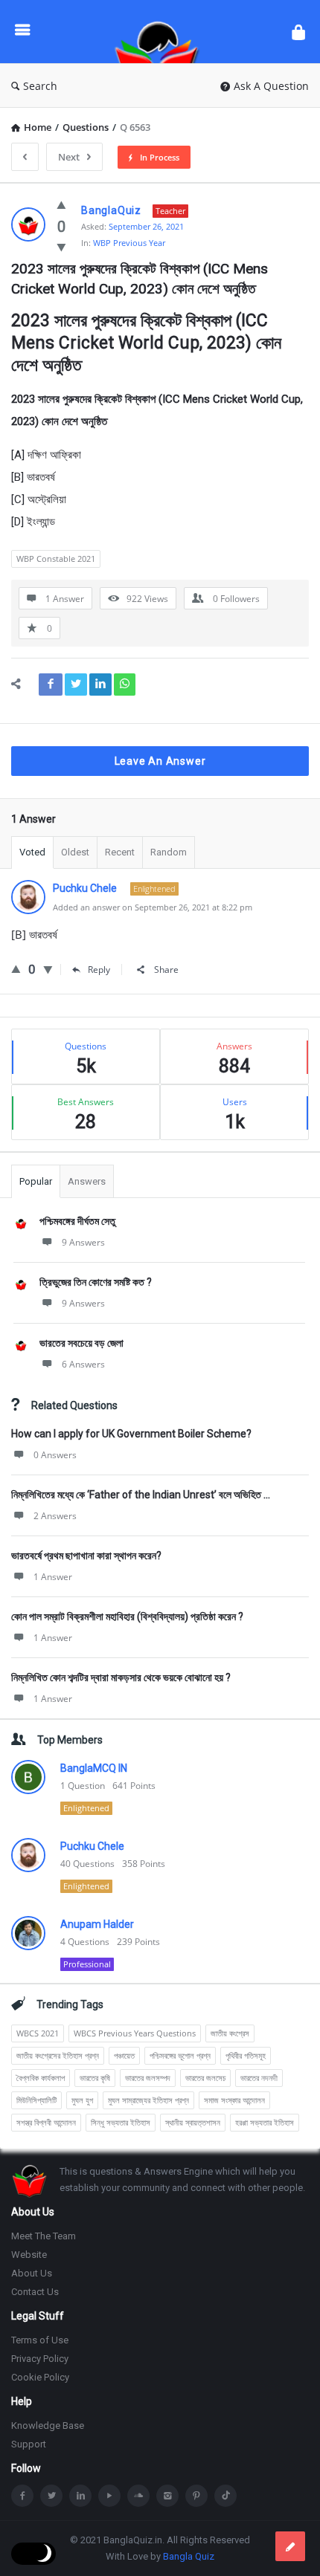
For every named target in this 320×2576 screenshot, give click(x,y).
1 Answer (53, 1577)
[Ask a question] (290, 2546)
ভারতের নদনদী (259, 2078)
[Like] (61, 204)
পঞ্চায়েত (124, 2055)
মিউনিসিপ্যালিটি (36, 2100)
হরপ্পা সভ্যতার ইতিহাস (265, 2122)
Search (40, 86)
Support (29, 2444)
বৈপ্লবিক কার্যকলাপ (41, 2078)
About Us (32, 2273)
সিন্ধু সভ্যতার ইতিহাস (121, 2122)
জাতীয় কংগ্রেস (230, 2033)
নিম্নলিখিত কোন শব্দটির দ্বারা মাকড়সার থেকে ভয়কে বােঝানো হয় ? (121, 1677)
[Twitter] (51, 2496)
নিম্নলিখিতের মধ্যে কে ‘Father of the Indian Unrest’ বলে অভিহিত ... (141, 1495)
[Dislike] (61, 247)
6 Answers (83, 1364)
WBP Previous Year (129, 243)
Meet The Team (44, 2236)
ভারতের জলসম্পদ (148, 2078)
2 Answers (55, 1516)
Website (29, 2255)
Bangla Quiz (189, 2556)
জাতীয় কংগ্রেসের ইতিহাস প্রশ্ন (58, 2055)
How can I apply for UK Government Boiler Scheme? (131, 1434)
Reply (99, 970)
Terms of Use (40, 2340)
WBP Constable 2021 (56, 559)
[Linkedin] (80, 2496)
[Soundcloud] (138, 2496)
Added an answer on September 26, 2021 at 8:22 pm (153, 907)
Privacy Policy (40, 2359)
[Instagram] (167, 2496)
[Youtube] (109, 2496)
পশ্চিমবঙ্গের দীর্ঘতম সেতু (77, 1221)
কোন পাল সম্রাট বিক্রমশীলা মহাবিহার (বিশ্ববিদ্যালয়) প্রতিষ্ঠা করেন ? (127, 1617)
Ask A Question (271, 86)
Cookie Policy (40, 2377)
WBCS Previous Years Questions (135, 2033)
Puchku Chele (92, 1846)
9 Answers (83, 1242)
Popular (36, 1181)
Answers (87, 1181)
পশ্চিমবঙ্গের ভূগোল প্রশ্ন (180, 2055)
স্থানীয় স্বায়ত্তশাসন (193, 2122)
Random (169, 852)
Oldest (75, 852)
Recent (120, 852)
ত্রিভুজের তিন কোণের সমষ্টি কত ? (96, 1282)
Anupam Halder (97, 1924)
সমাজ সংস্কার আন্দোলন (234, 2100)
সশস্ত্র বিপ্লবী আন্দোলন (46, 2122)
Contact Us (35, 2292)
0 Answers (55, 1455)
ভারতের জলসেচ (205, 2078)
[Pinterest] (196, 2496)
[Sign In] (298, 32)
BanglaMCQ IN (94, 1768)
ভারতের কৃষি (95, 2078)
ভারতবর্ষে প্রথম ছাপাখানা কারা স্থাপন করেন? (86, 1556)
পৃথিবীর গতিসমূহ (246, 2055)
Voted (32, 852)
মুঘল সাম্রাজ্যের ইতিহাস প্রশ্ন (148, 2100)
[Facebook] (22, 2496)
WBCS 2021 (38, 2033)
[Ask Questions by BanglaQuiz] (161, 32)
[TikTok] (225, 2496)
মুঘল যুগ (82, 2100)
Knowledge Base (48, 2425)
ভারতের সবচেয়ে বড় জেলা (81, 1343)
